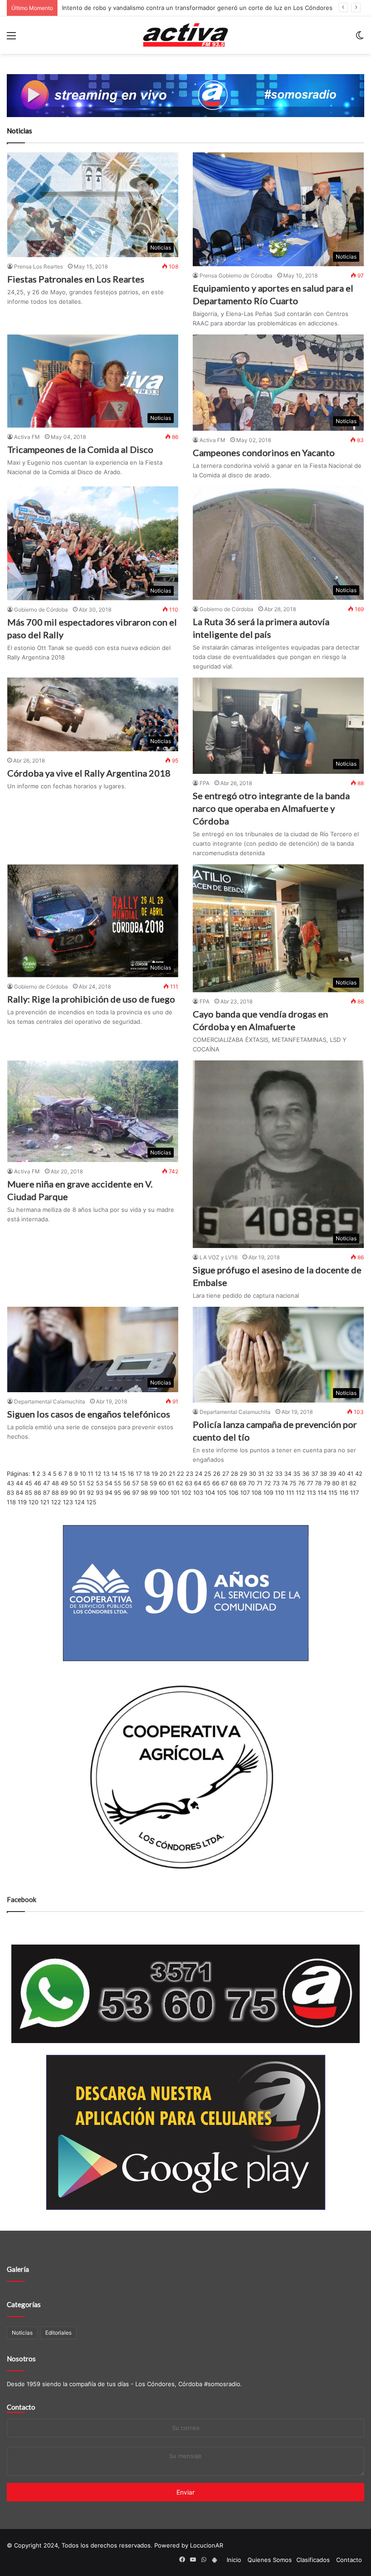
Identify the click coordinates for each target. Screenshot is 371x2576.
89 (64, 1493)
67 (225, 1483)
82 (353, 1483)
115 (333, 1493)
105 (222, 1493)
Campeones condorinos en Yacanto (264, 452)
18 (147, 1474)
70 (251, 1483)
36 (306, 1474)
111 (290, 1493)
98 (144, 1493)
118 (11, 1502)
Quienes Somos (270, 2560)
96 (127, 1493)
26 (217, 1474)
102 (186, 1493)
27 (226, 1474)
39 (333, 1474)
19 (155, 1474)
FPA (205, 783)
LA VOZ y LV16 (219, 1257)
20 (163, 1474)
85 (29, 1493)
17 (139, 1474)
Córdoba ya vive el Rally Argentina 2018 (89, 773)
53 (100, 1483)
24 (199, 1474)
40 (342, 1474)
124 (80, 1502)
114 (322, 1493)
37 (315, 1474)
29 (243, 1474)
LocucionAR (207, 2545)
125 (91, 1502)
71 (259, 1483)
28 (234, 1474)
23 (190, 1474)
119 (22, 1502)
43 (10, 1483)
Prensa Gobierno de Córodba (236, 275)
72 (268, 1483)
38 (323, 1474)
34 (288, 1474)
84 (19, 1493)
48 (55, 1483)
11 (90, 1474)
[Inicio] (185, 35)
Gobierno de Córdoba (41, 610)
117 (354, 1493)
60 (162, 1483)
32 (270, 1474)
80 (336, 1483)
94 (109, 1493)
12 (98, 1474)
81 (344, 1483)
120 (33, 1502)
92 (90, 1493)
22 (181, 1474)
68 (233, 1483)
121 (45, 1502)
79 (327, 1483)
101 (175, 1493)
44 (19, 1483)
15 (123, 1474)
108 (257, 1493)
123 (68, 1502)
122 (56, 1502)
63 (189, 1483)
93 (100, 1493)
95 (118, 1493)
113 (311, 1493)
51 (82, 1483)
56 (127, 1483)
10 (83, 1474)
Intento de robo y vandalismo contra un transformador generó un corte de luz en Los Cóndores (197, 8)
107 (245, 1493)
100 (164, 1493)
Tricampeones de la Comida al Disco (80, 449)
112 (300, 1493)
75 (293, 1483)
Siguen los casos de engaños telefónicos (89, 1414)
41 (350, 1474)
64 (198, 1483)
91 (82, 1493)
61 (171, 1483)
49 (64, 1483)
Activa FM (27, 437)
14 (114, 1474)
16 (131, 1474)
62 (180, 1483)
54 (109, 1483)
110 (280, 1493)
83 (10, 1493)
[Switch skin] (360, 39)
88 (55, 1493)
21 (172, 1474)
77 (310, 1483)
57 (136, 1483)
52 (90, 1483)
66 (216, 1483)
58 (144, 1483)
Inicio (234, 2560)
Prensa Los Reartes (38, 266)
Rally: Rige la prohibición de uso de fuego (91, 999)
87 (46, 1493)
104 (210, 1493)
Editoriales (58, 2333)
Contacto (21, 2407)
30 (252, 1474)
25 (208, 1474)
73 (276, 1483)
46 (38, 1483)
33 (279, 1474)
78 (318, 1483)
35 (297, 1474)
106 (233, 1493)
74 (285, 1483)
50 (73, 1483)
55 (118, 1483)
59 (153, 1483)
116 (344, 1493)
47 (46, 1483)
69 (243, 1483)
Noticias (22, 2333)
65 (207, 1483)
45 (29, 1483)
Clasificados (313, 2560)
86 (38, 1493)
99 (153, 1493)
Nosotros (21, 2359)
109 (268, 1493)
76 (302, 1483)
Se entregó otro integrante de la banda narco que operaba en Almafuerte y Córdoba (271, 808)
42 (359, 1474)
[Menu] (11, 39)
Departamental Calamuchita (50, 1401)
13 (106, 1474)
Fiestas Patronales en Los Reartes (76, 279)
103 (198, 1493)
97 (136, 1493)
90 (73, 1493)
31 (261, 1474)
